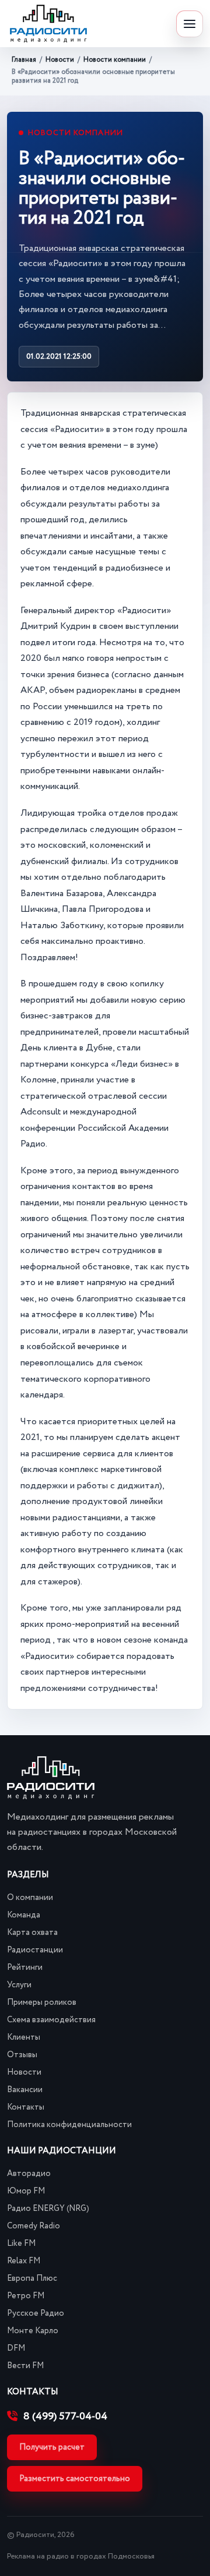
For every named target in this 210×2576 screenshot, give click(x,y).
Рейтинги (25, 1968)
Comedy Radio (34, 2226)
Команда (24, 1915)
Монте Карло (33, 2331)
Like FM (21, 2244)
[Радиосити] (48, 24)
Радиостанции (35, 1950)
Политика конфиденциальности (69, 2125)
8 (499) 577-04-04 (65, 2416)
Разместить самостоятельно (75, 2479)
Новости (60, 60)
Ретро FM (26, 2296)
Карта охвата (32, 1933)
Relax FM (24, 2261)
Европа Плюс (32, 2278)
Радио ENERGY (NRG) (48, 2209)
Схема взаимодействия (51, 2020)
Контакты (26, 2107)
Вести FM (25, 2366)
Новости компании (115, 60)
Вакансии (25, 2090)
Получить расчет (52, 2447)
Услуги (19, 1985)
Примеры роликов (42, 2002)
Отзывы (22, 2055)
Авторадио (29, 2174)
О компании (30, 1898)
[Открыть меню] (190, 24)
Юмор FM (26, 2191)
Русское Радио (36, 2313)
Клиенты (24, 2037)
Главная (24, 60)
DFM (16, 2348)
